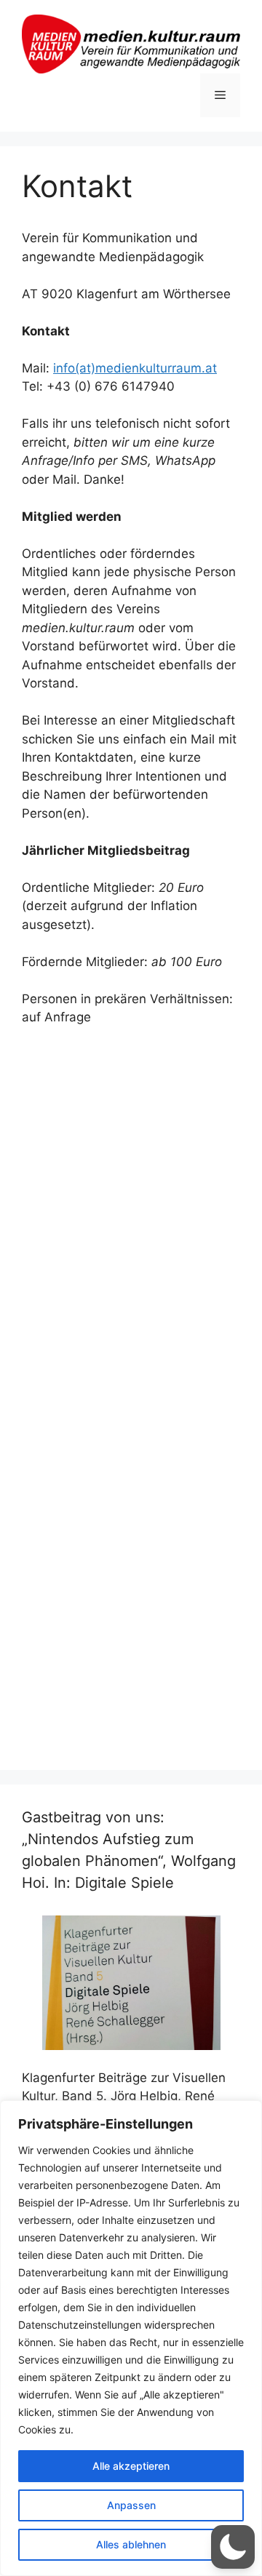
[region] (131, 2338)
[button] (233, 2547)
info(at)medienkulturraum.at (135, 368)
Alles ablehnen (131, 2544)
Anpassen (131, 2505)
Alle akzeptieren (131, 2466)
